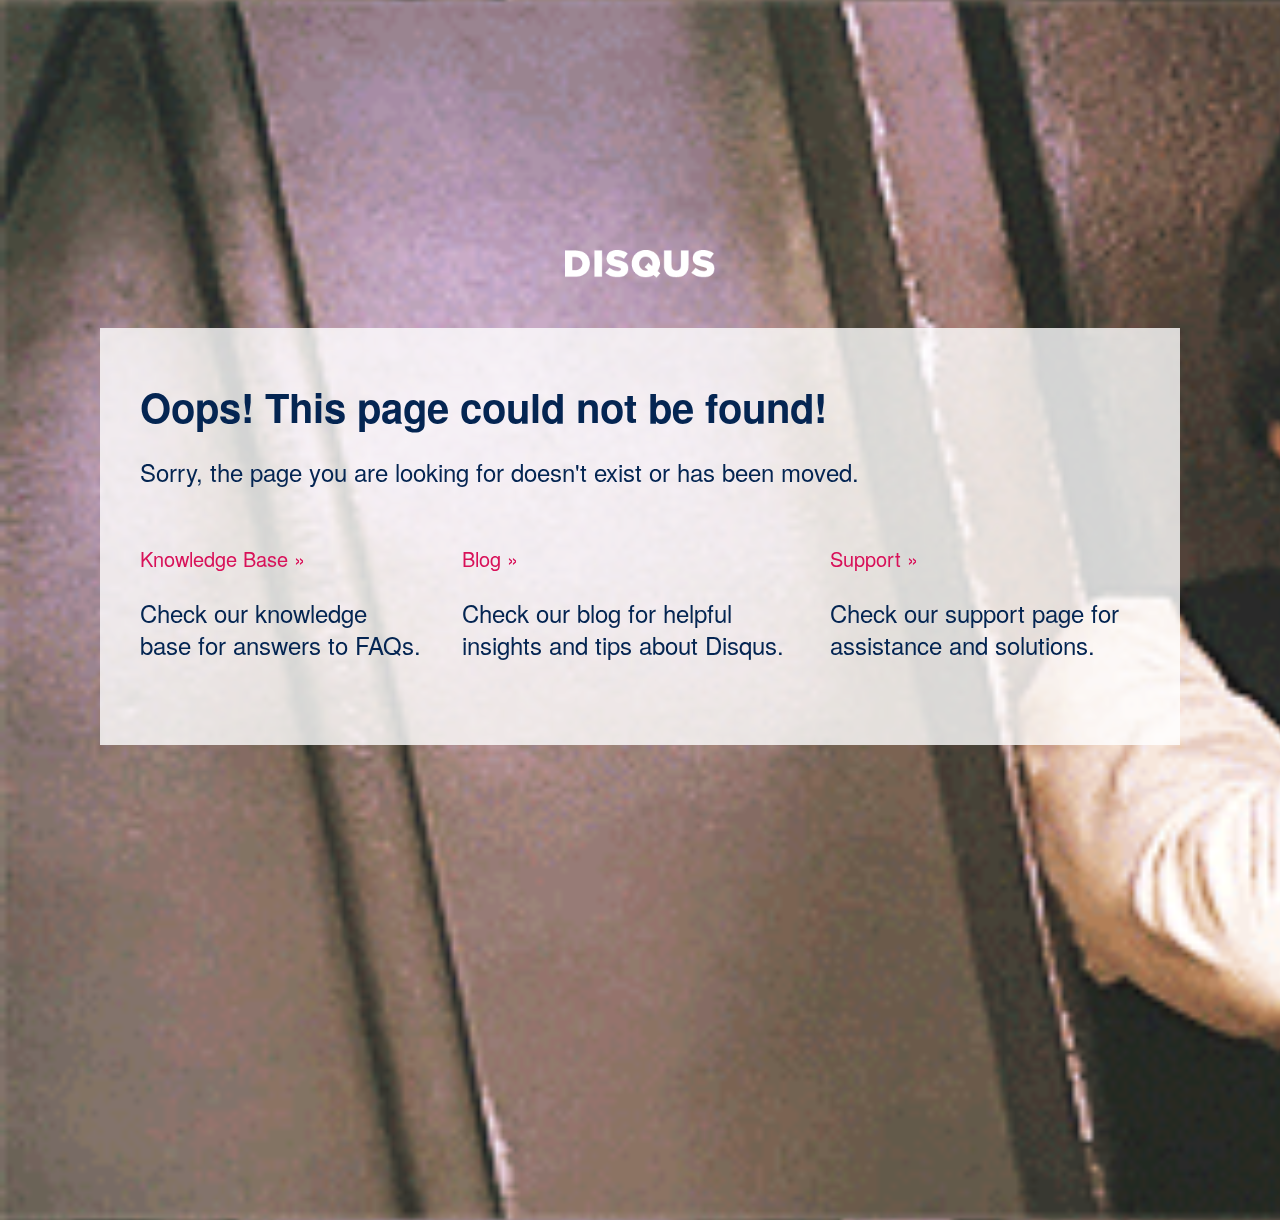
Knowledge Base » (222, 558)
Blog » (490, 558)
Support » (874, 558)
